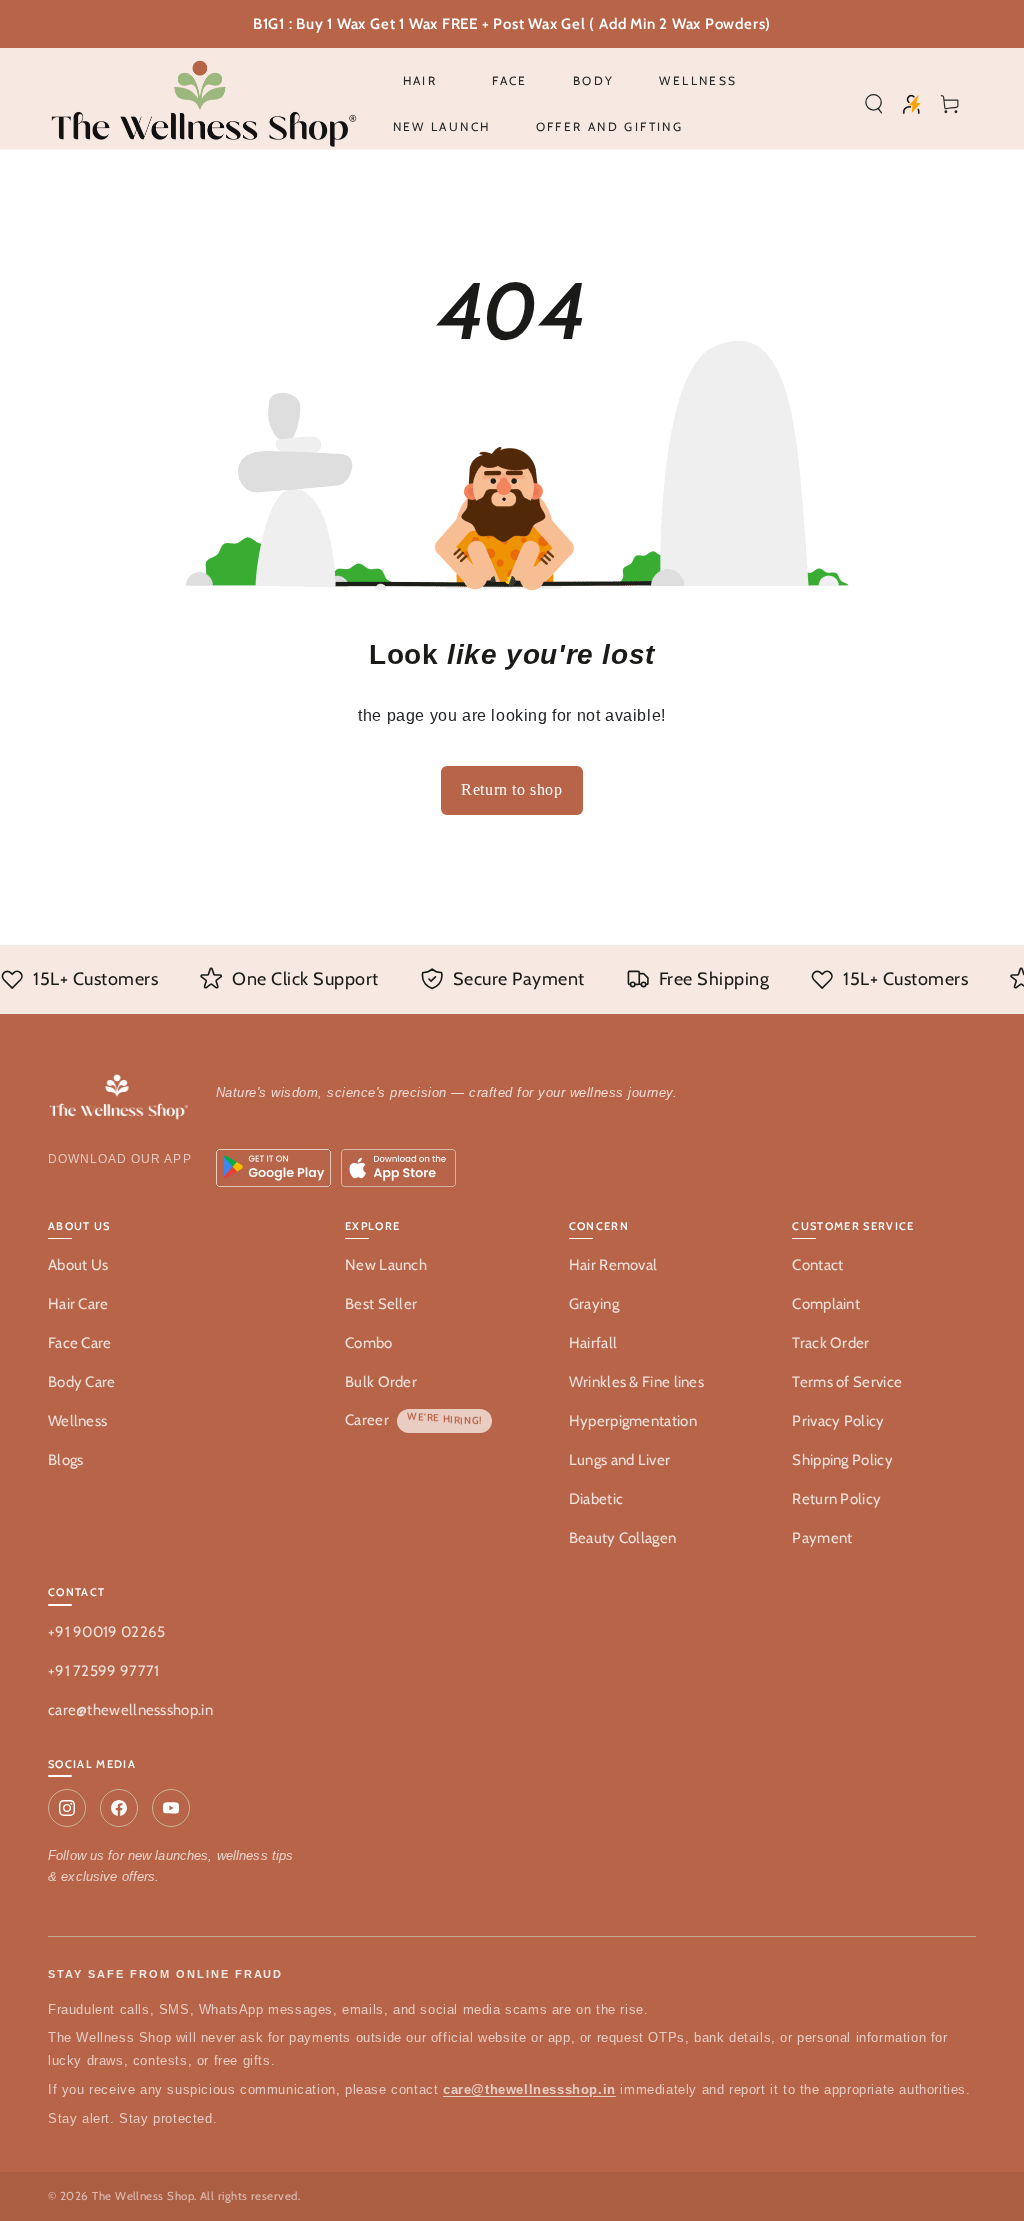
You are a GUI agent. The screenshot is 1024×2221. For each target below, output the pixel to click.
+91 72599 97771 (104, 1671)
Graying (594, 1304)
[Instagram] (67, 1808)
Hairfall (593, 1343)
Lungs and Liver (620, 1460)
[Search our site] (874, 104)
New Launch (386, 1265)
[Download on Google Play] (273, 1168)
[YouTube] (171, 1808)
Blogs (66, 1460)
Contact (817, 1265)
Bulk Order (381, 1382)
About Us (78, 1265)
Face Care (80, 1343)
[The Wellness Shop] (120, 1098)
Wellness (77, 1421)
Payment (822, 1538)
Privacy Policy (838, 1421)
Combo (369, 1343)
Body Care (82, 1382)
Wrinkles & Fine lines (636, 1382)
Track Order (830, 1343)
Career (367, 1420)
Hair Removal (613, 1265)
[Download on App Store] (398, 1168)
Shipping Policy (842, 1460)
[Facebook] (119, 1808)
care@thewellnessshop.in (130, 1710)
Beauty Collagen (623, 1538)
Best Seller (381, 1304)
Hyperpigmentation (633, 1421)
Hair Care (78, 1304)
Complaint (826, 1304)
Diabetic (596, 1499)
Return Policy (836, 1499)
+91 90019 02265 (107, 1632)
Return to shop (511, 789)
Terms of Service (847, 1382)
